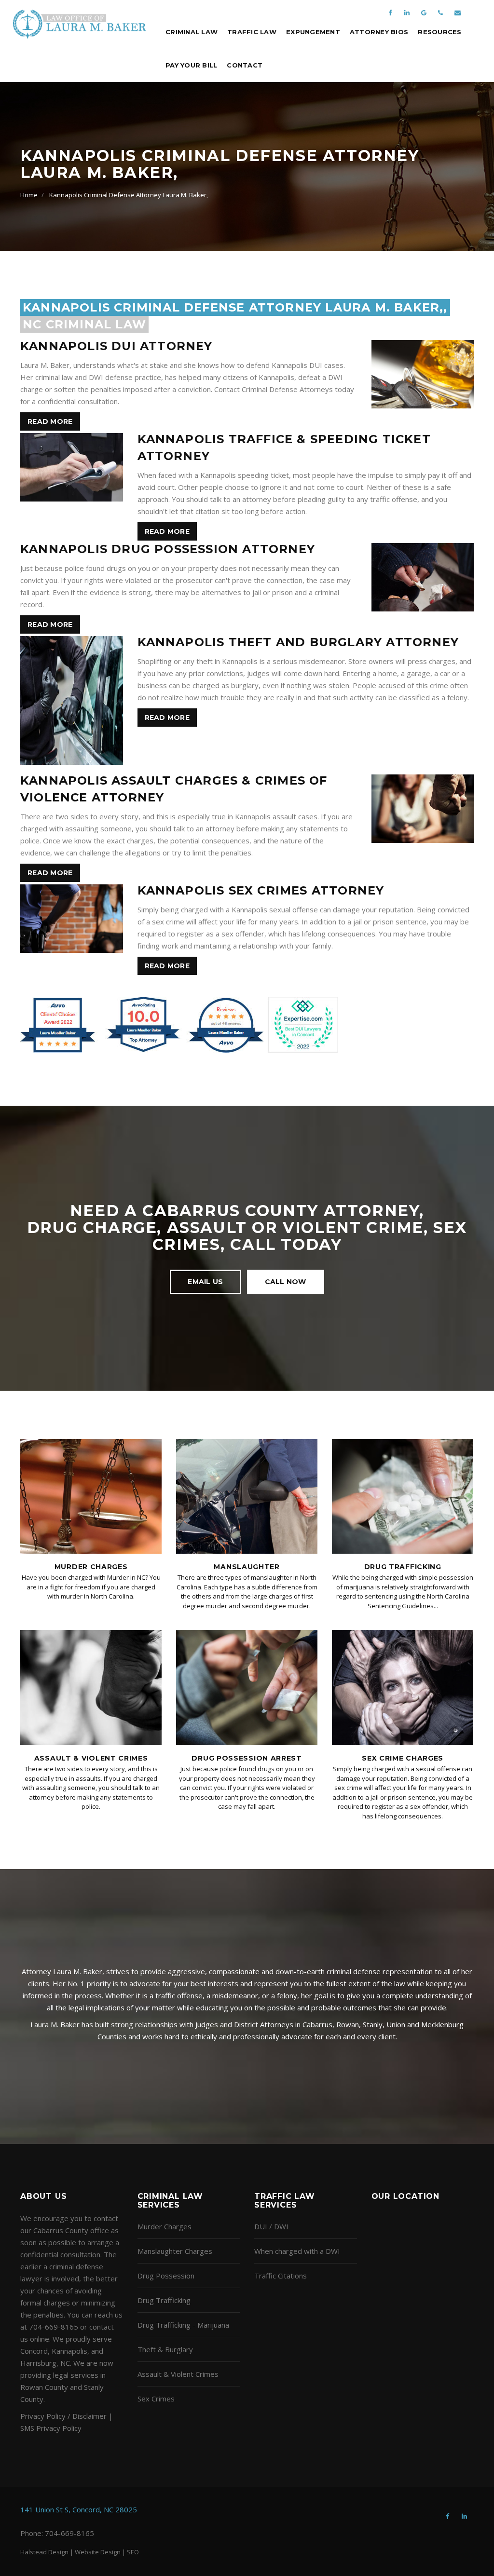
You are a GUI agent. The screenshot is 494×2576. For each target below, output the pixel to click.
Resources (439, 32)
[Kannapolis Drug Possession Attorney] (423, 579)
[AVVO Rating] (179, 1024)
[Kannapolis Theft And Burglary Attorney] (72, 702)
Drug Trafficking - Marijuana (183, 2325)
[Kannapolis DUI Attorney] (423, 376)
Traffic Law (252, 32)
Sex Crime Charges (403, 1758)
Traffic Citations (281, 2276)
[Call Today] (440, 8)
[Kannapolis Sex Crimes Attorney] (72, 920)
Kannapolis (69, 2351)
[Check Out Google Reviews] (424, 8)
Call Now (286, 1282)
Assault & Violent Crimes (91, 1758)
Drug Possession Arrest (247, 1758)
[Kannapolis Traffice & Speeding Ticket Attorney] (72, 469)
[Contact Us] (457, 8)
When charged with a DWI (297, 2251)
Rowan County (44, 2387)
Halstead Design (44, 2552)
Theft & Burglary (165, 2349)
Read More (50, 421)
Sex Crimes (156, 2399)
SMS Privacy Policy (51, 2428)
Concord (34, 2351)
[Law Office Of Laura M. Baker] (80, 24)
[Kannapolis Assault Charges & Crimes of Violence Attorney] (423, 810)
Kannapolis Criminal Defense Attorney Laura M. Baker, (129, 195)
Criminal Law (192, 32)
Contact (245, 65)
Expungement (313, 32)
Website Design (98, 2552)
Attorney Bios (379, 32)
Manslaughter (247, 1567)
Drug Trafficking (403, 1567)
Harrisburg (38, 2363)
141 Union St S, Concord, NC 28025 (79, 2509)
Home (29, 195)
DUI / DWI (271, 2226)
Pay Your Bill (191, 65)
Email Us (205, 1282)
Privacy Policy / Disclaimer (63, 2416)
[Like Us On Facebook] (390, 8)
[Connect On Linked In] (407, 8)
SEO (133, 2552)
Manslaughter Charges (175, 2251)
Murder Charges (91, 1567)
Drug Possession (166, 2276)
